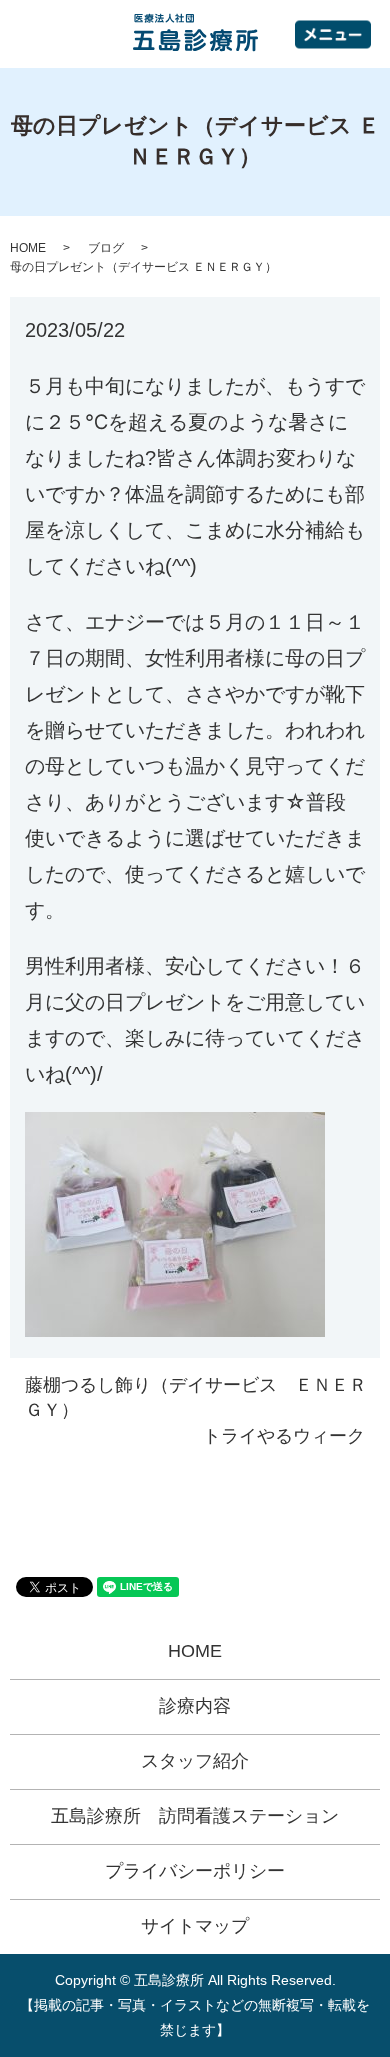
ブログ (106, 248)
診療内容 (195, 1706)
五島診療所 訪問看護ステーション (195, 1816)
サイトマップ (195, 1926)
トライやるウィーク (284, 1436)
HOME (28, 248)
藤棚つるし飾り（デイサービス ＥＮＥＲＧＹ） (196, 1397)
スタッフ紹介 (195, 1761)
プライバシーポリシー (195, 1871)
